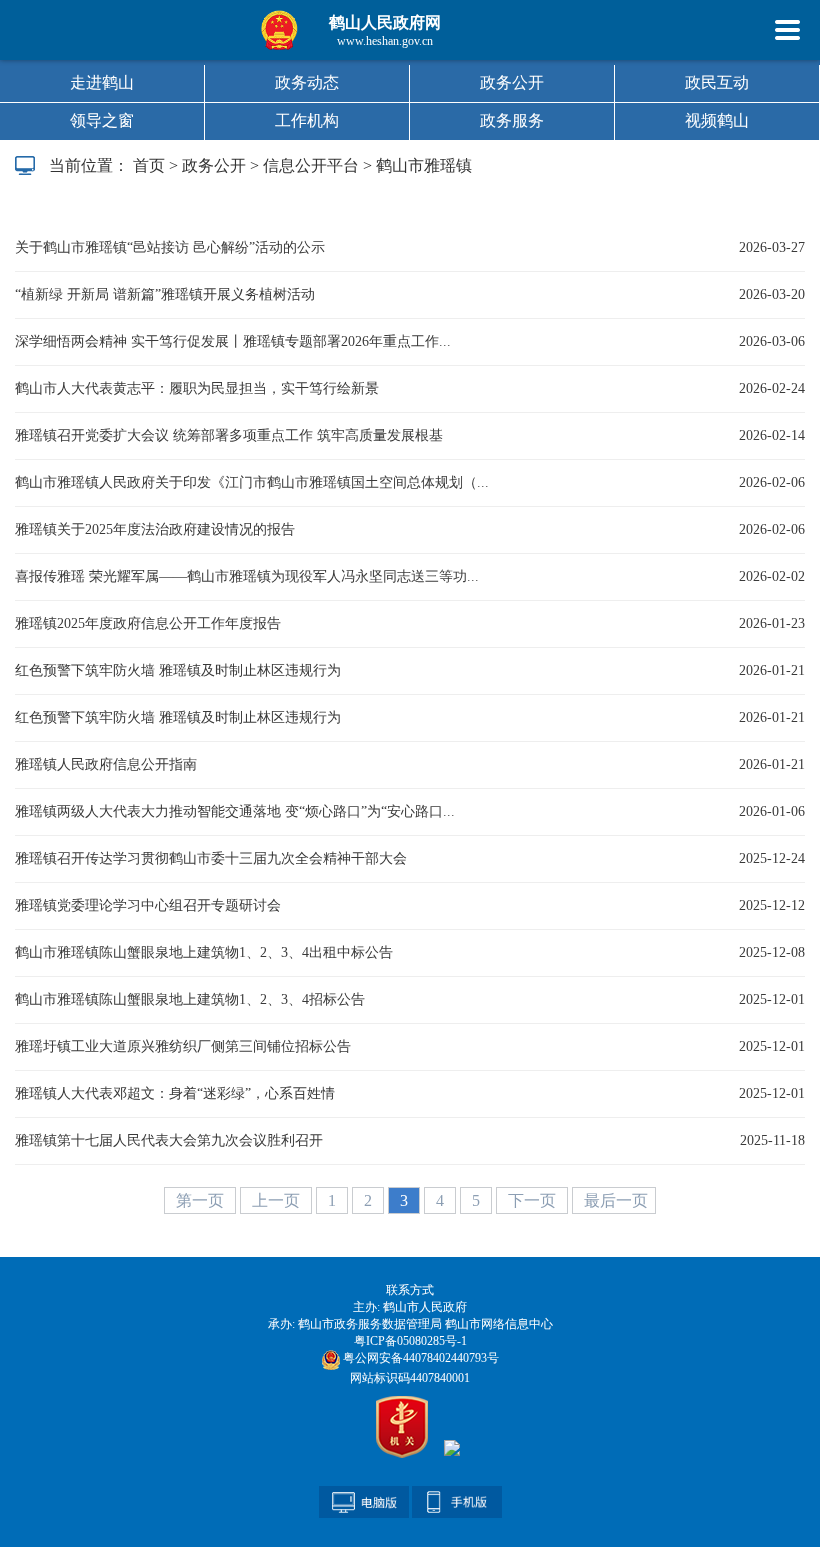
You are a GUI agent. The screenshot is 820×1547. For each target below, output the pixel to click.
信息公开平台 (311, 165)
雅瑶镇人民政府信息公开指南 (106, 764)
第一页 (202, 1200)
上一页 (278, 1200)
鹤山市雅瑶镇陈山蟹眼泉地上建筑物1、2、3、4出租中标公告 (204, 952)
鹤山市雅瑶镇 (424, 165)
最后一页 (616, 1200)
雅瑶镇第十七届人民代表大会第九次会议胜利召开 (169, 1140)
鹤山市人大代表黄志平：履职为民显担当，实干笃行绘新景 (197, 388)
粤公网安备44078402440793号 (419, 1358)
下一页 (534, 1200)
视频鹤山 (717, 120)
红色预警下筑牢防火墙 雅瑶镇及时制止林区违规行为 (178, 670)
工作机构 (307, 120)
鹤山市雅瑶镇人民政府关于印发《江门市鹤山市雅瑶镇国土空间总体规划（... (252, 482)
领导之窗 (102, 120)
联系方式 (410, 1290)
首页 (149, 165)
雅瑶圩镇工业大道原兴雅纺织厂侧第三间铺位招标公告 (183, 1046)
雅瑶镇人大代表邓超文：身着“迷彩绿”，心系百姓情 (175, 1093)
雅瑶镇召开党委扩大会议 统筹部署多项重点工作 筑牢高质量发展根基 (229, 435)
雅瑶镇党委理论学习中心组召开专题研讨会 (148, 905)
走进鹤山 (102, 82)
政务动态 (307, 82)
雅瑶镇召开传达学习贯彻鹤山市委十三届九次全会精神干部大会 (211, 858)
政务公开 (512, 82)
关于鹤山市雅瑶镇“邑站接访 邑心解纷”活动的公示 (170, 247)
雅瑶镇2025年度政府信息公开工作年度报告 (148, 623)
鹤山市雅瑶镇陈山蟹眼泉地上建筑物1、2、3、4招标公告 (190, 999)
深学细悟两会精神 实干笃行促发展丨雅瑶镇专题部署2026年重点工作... (233, 341)
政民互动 (717, 82)
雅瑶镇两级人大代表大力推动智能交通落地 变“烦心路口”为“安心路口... (235, 811)
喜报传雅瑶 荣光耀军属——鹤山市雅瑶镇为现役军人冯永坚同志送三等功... (247, 576)
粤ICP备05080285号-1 (410, 1341)
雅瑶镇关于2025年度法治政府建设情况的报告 (155, 529)
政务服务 (512, 120)
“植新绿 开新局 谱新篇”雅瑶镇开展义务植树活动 (165, 294)
